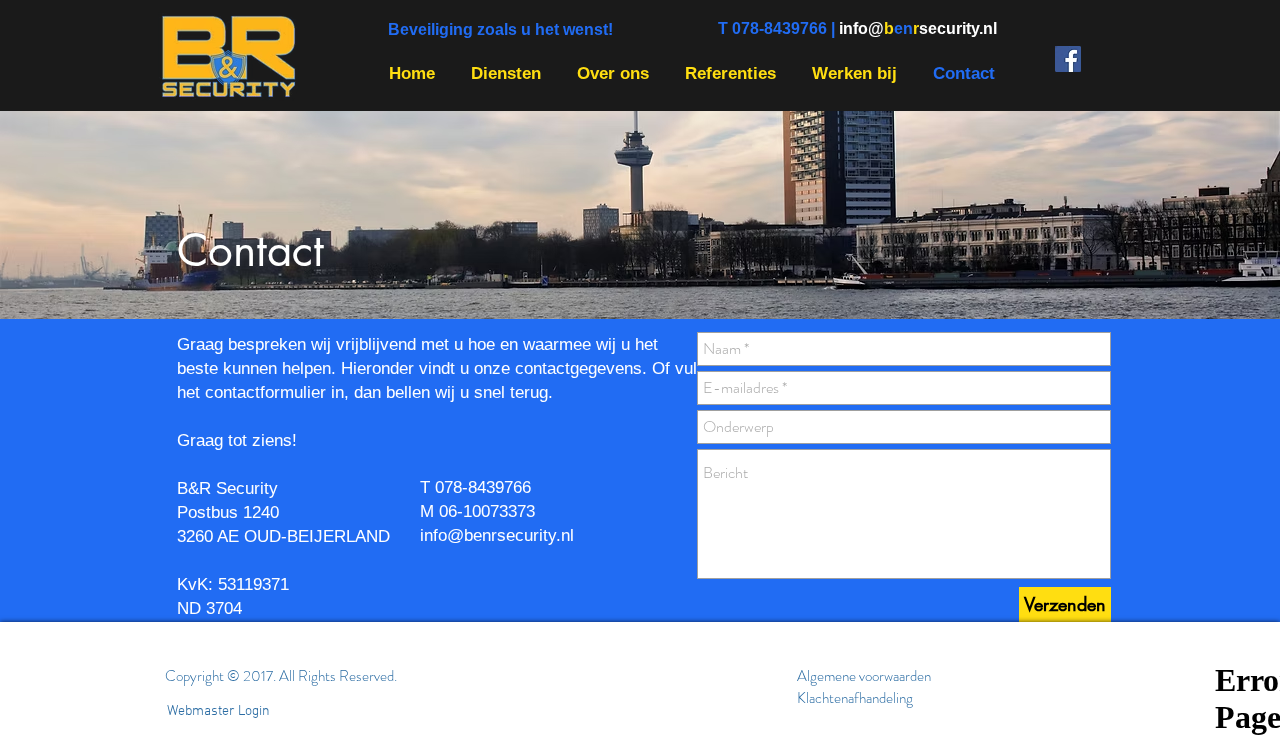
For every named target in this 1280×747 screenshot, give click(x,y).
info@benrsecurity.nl (497, 535)
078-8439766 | (785, 28)
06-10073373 (487, 511)
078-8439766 (483, 487)
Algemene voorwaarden (864, 676)
